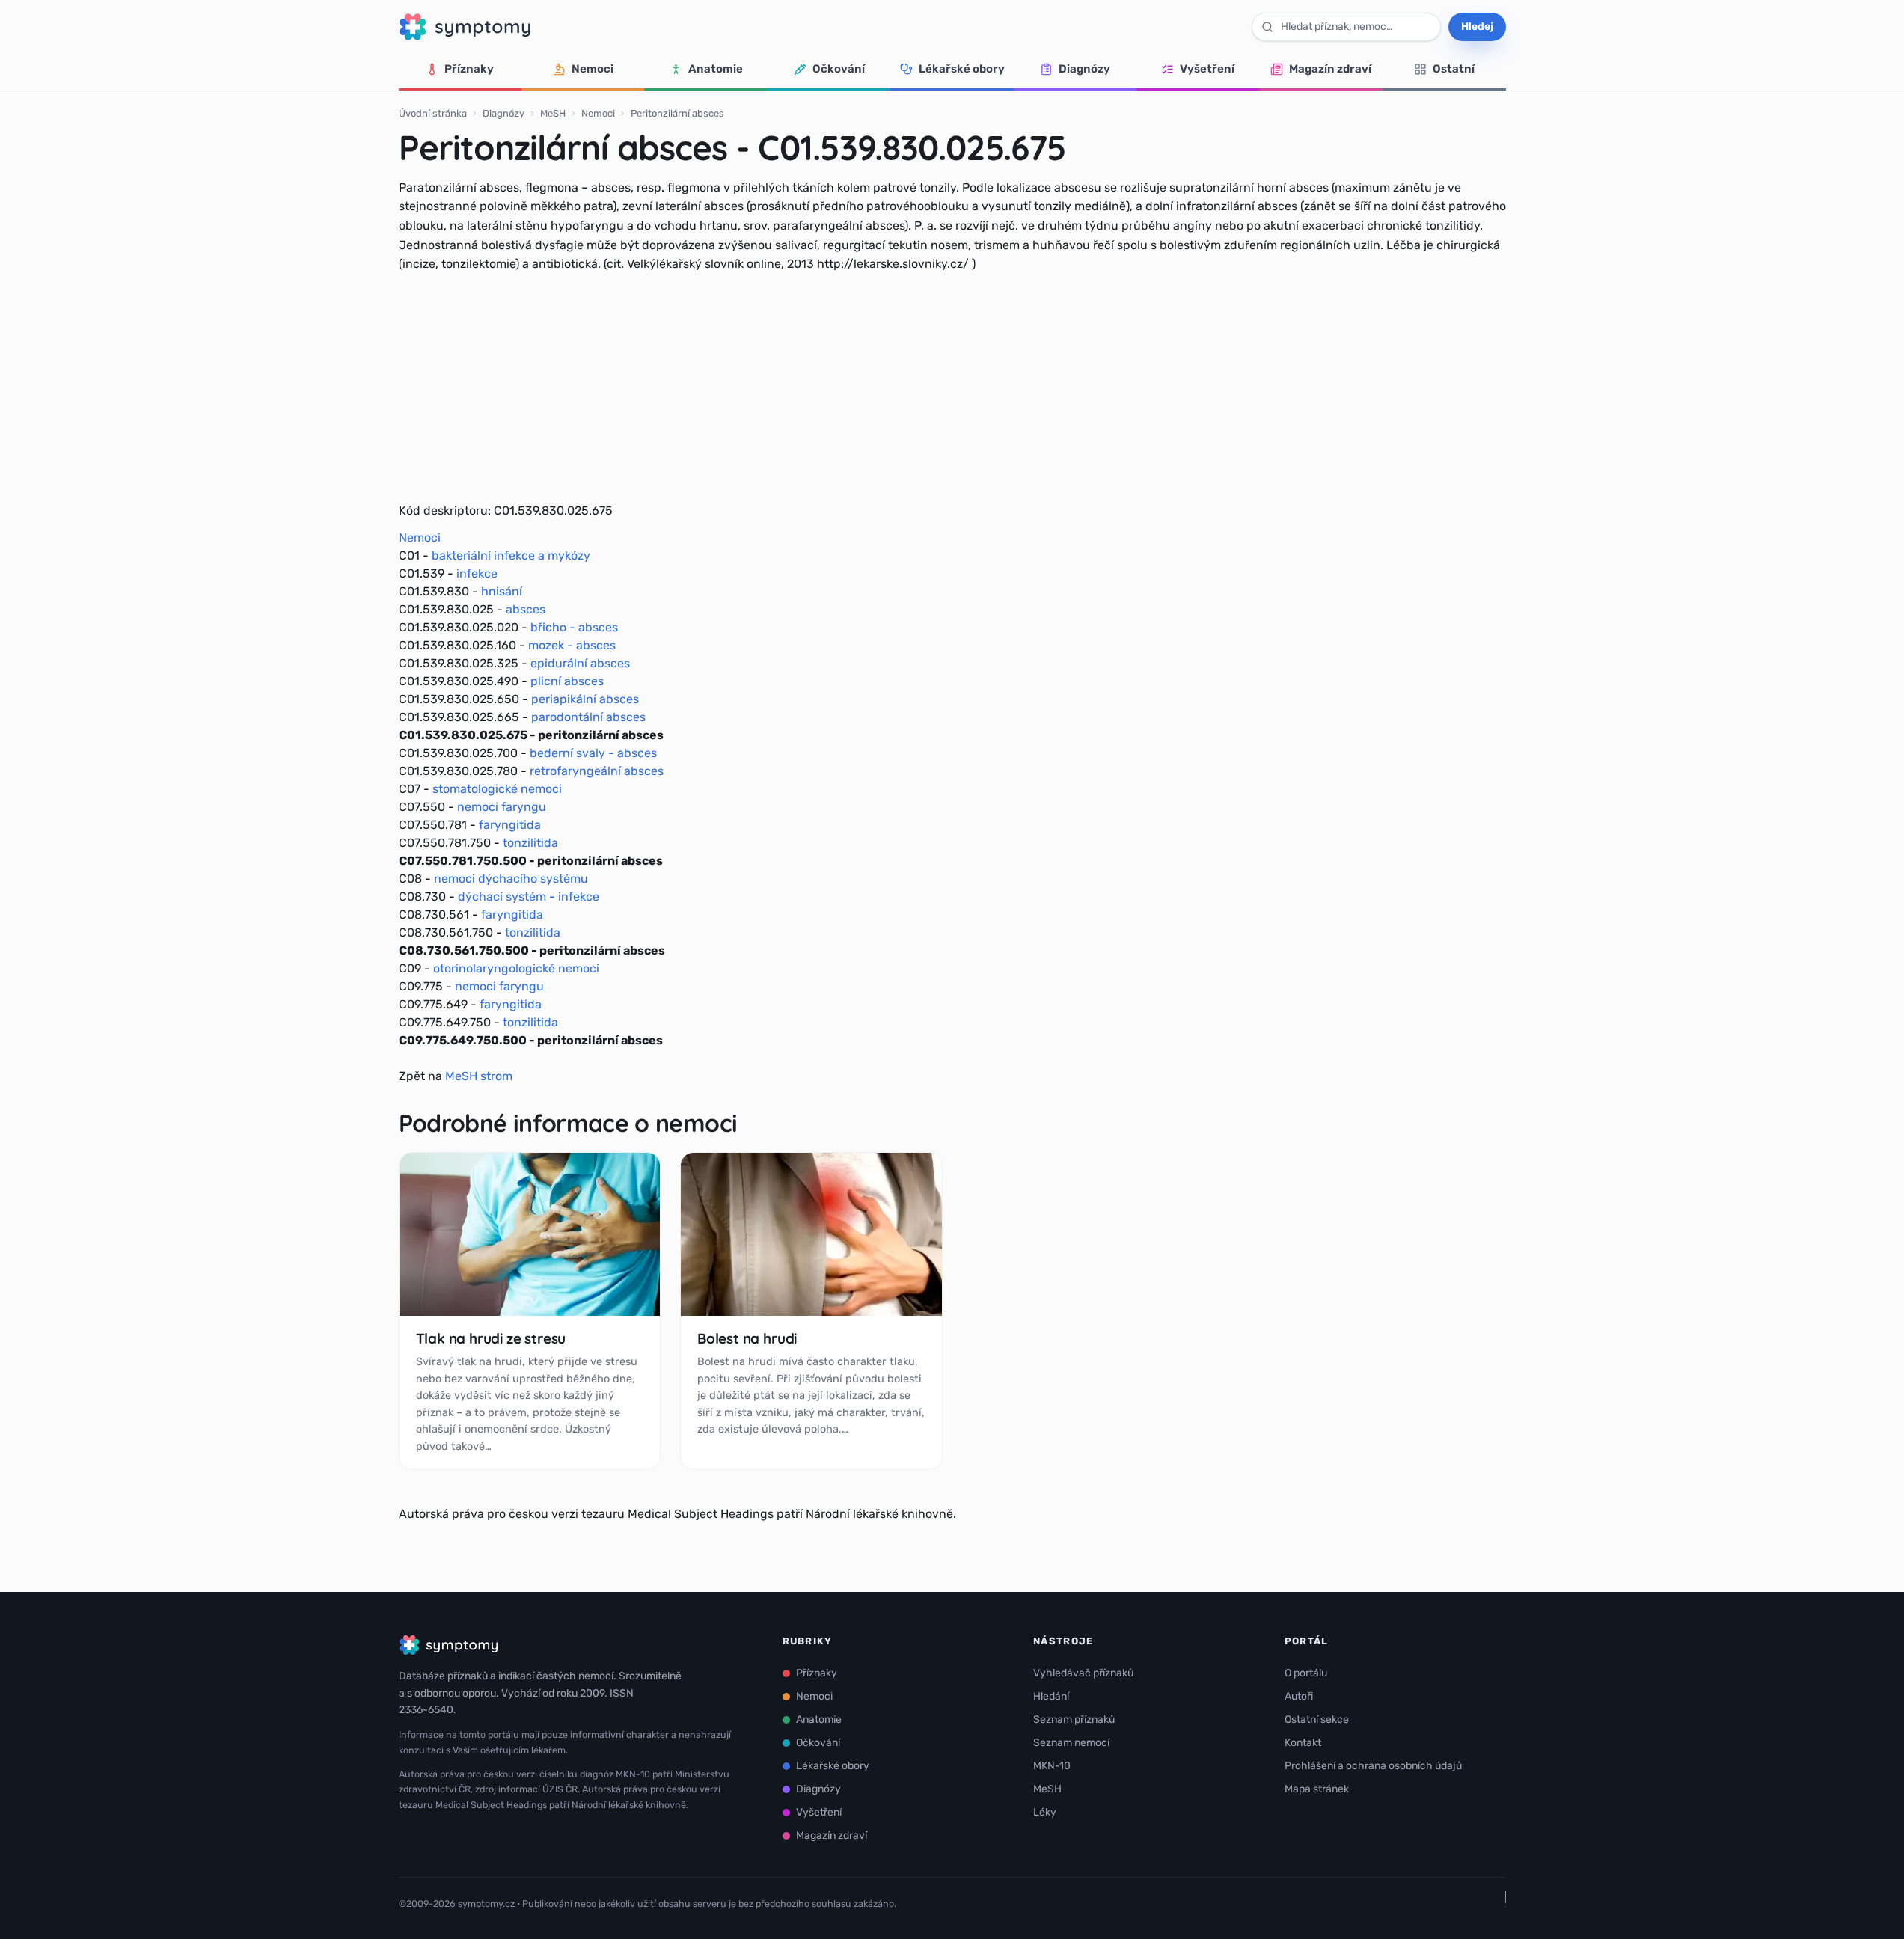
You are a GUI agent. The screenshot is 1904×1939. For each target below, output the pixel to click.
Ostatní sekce (1317, 1719)
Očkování (839, 69)
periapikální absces (585, 699)
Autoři (1299, 1696)
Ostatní (1454, 69)
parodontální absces (588, 717)
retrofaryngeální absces (597, 771)
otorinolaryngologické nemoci (516, 968)
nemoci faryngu (502, 807)
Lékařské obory (962, 69)
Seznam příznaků (1074, 1719)
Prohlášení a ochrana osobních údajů (1373, 1766)
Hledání (1051, 1696)
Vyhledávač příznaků (1083, 1673)
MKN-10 (1052, 1766)
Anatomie (716, 69)
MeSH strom (479, 1076)
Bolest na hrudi (747, 1338)
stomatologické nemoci (497, 789)
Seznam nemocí (1071, 1743)
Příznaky (469, 69)
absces (526, 609)
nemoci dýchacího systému (511, 879)
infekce (477, 573)
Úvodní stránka (433, 113)
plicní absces (567, 681)
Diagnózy (1084, 69)
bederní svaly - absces (593, 753)
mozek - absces (572, 645)
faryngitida (510, 825)
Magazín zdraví (1330, 69)
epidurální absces (580, 663)
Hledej (1477, 27)
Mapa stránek (1317, 1789)
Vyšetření (1207, 69)
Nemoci (593, 69)
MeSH (553, 113)
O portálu (1306, 1673)
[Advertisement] (952, 388)
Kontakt (1303, 1743)
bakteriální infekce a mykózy (511, 555)
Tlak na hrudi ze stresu (491, 1338)
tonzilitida (530, 843)
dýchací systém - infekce (529, 897)
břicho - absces (574, 627)
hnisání (502, 591)
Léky (1045, 1812)
